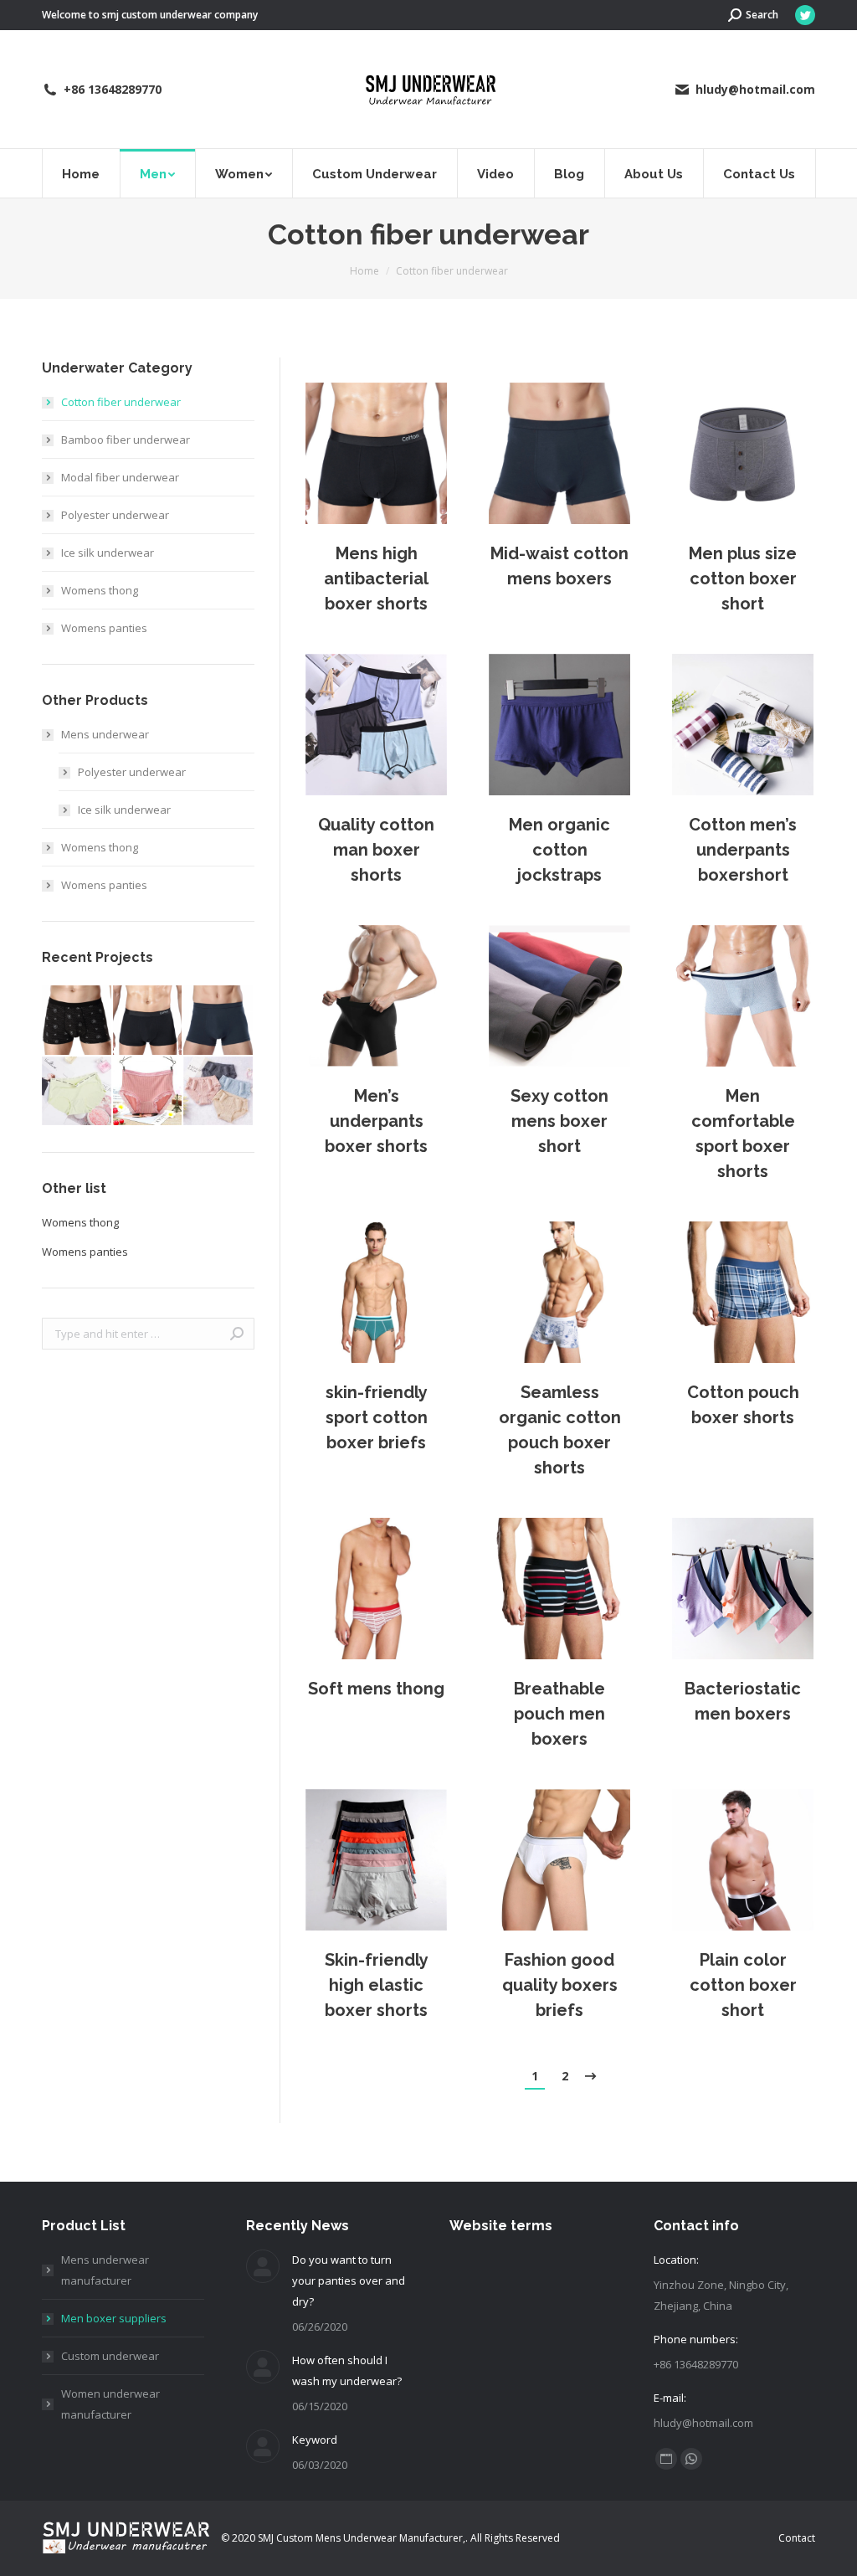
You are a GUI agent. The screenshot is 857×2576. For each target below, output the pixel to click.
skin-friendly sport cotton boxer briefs (377, 1417)
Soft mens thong (376, 1689)
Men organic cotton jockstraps (559, 850)
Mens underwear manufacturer (105, 2270)
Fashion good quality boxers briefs (560, 1985)
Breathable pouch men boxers (559, 1714)
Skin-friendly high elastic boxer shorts (377, 1985)
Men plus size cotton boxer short (743, 578)
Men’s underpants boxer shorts (376, 1121)
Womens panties (104, 628)
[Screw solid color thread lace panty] (149, 1092)
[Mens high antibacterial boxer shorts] (149, 1021)
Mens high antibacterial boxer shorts (376, 578)
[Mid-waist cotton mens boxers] (219, 1021)
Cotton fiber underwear (121, 402)
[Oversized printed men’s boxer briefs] (77, 1021)
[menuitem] (81, 173)
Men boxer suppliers (114, 2318)
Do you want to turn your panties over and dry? (349, 2280)
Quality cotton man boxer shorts (376, 850)
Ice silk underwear (108, 553)
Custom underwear (110, 2356)
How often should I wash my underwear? (347, 2370)
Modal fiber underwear (120, 477)
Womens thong (100, 590)
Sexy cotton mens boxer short (559, 1121)
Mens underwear (105, 734)
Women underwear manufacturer (110, 2404)
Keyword (315, 2440)
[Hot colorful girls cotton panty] (77, 1092)
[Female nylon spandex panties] (219, 1092)
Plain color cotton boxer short (743, 1985)
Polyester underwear (115, 515)
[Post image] (376, 453)
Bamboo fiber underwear (126, 440)
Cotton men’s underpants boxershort (743, 850)
